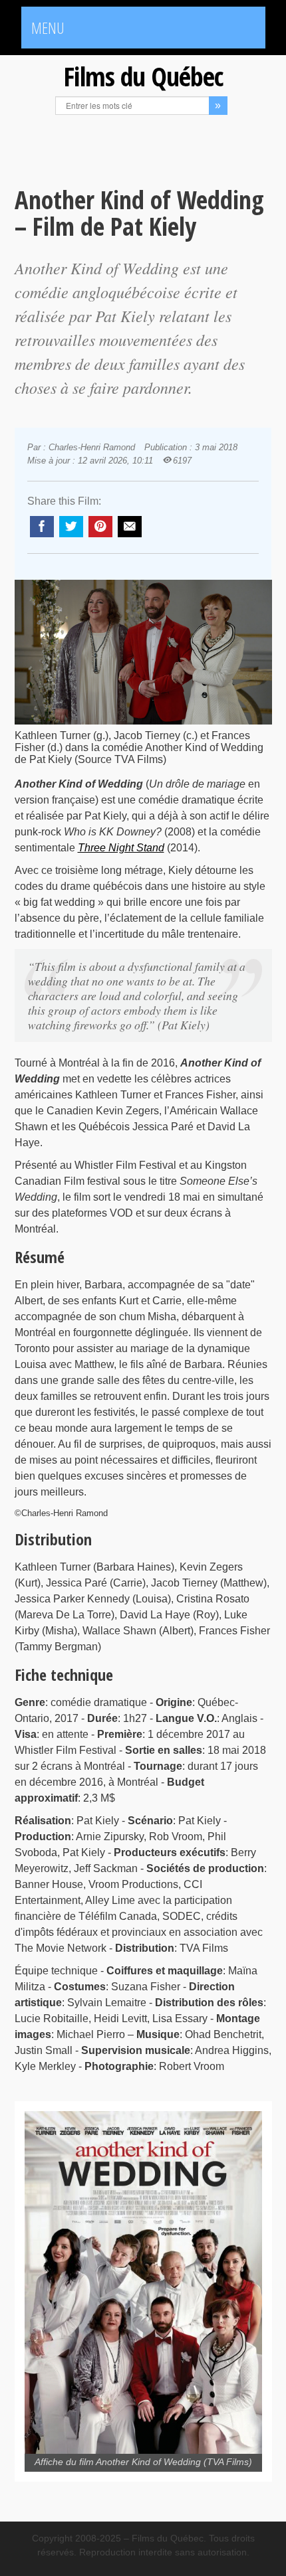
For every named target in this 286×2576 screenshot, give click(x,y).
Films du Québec (143, 76)
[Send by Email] (130, 527)
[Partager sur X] (71, 527)
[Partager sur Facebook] (42, 527)
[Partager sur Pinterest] (100, 527)
